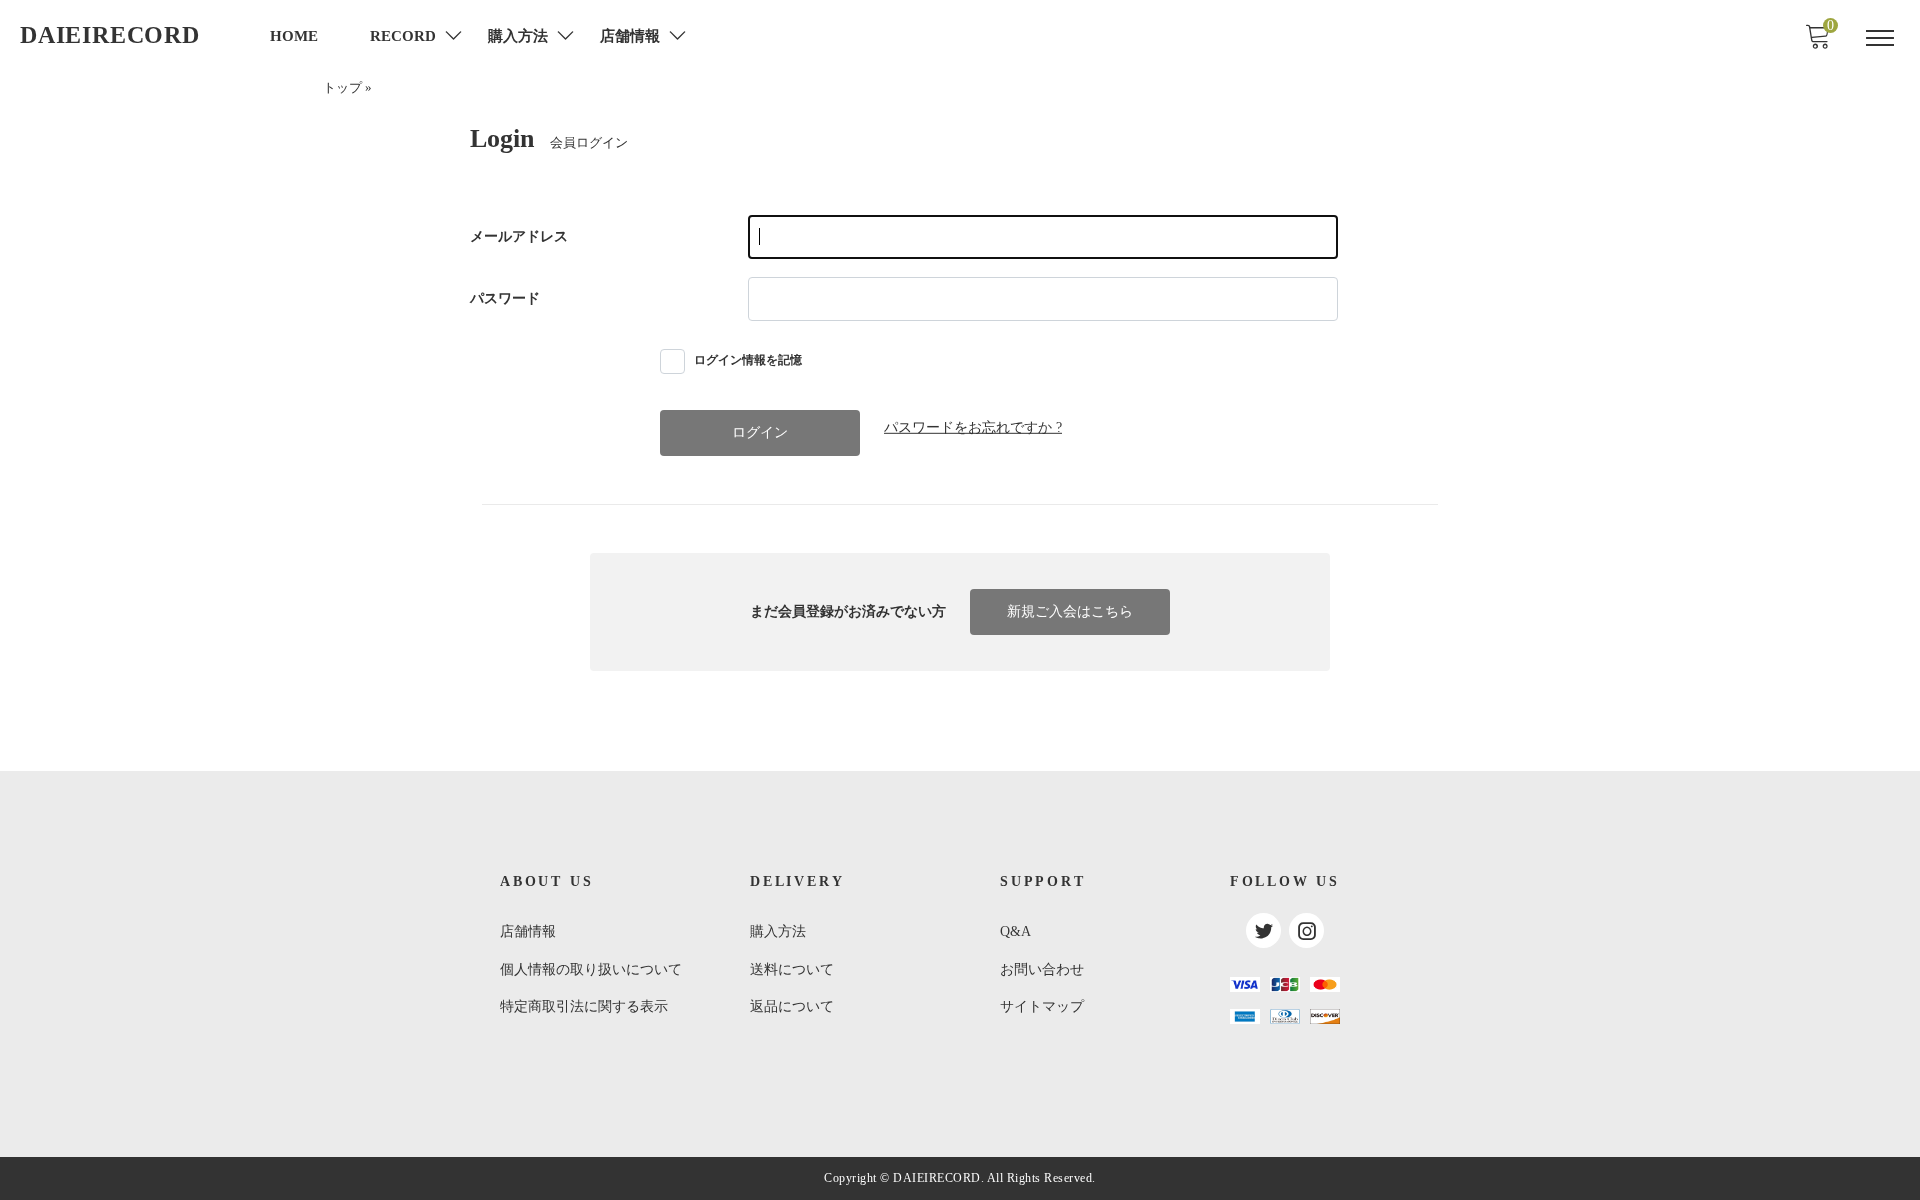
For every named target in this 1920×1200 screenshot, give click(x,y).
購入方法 (778, 931)
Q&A (1015, 931)
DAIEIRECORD (110, 35)
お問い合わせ (1042, 969)
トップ (342, 88)
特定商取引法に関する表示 (584, 1006)
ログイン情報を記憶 (746, 360)
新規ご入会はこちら (1070, 611)
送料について (792, 969)
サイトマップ (1042, 1006)
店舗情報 (528, 931)
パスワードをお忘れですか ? (973, 427)
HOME (294, 36)
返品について (792, 1006)
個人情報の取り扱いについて (591, 969)
